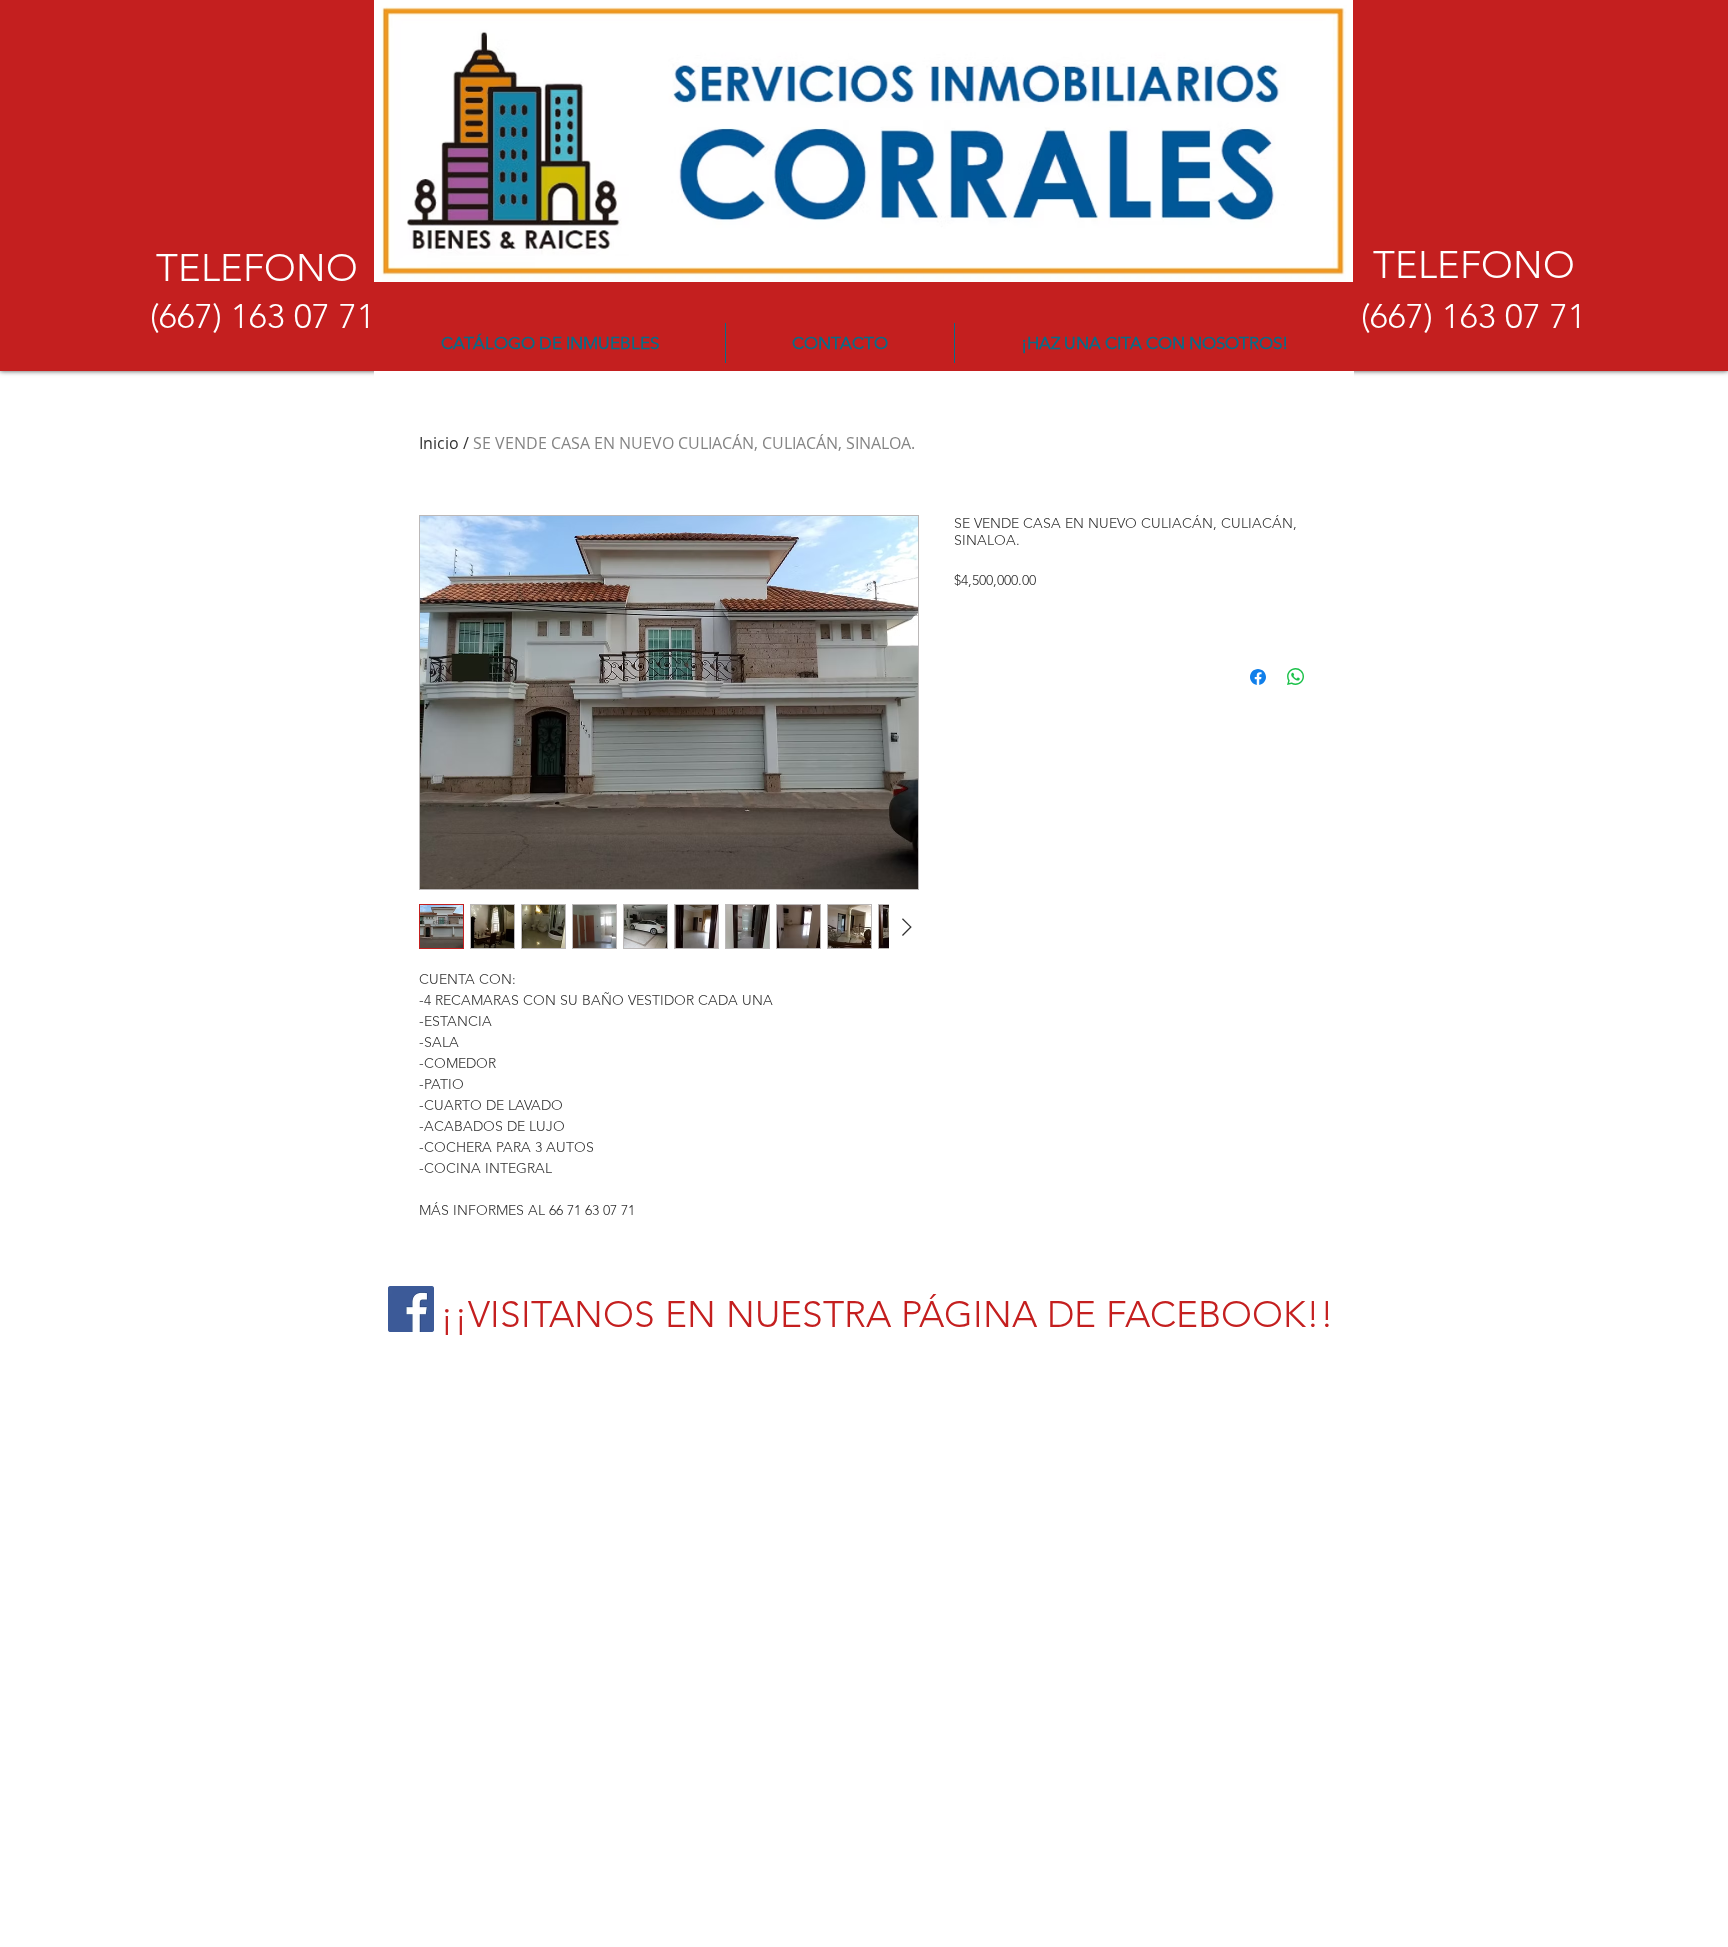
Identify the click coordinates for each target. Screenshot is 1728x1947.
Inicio (439, 443)
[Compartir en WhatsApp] (1296, 677)
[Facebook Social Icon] (411, 1309)
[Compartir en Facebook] (1258, 677)
